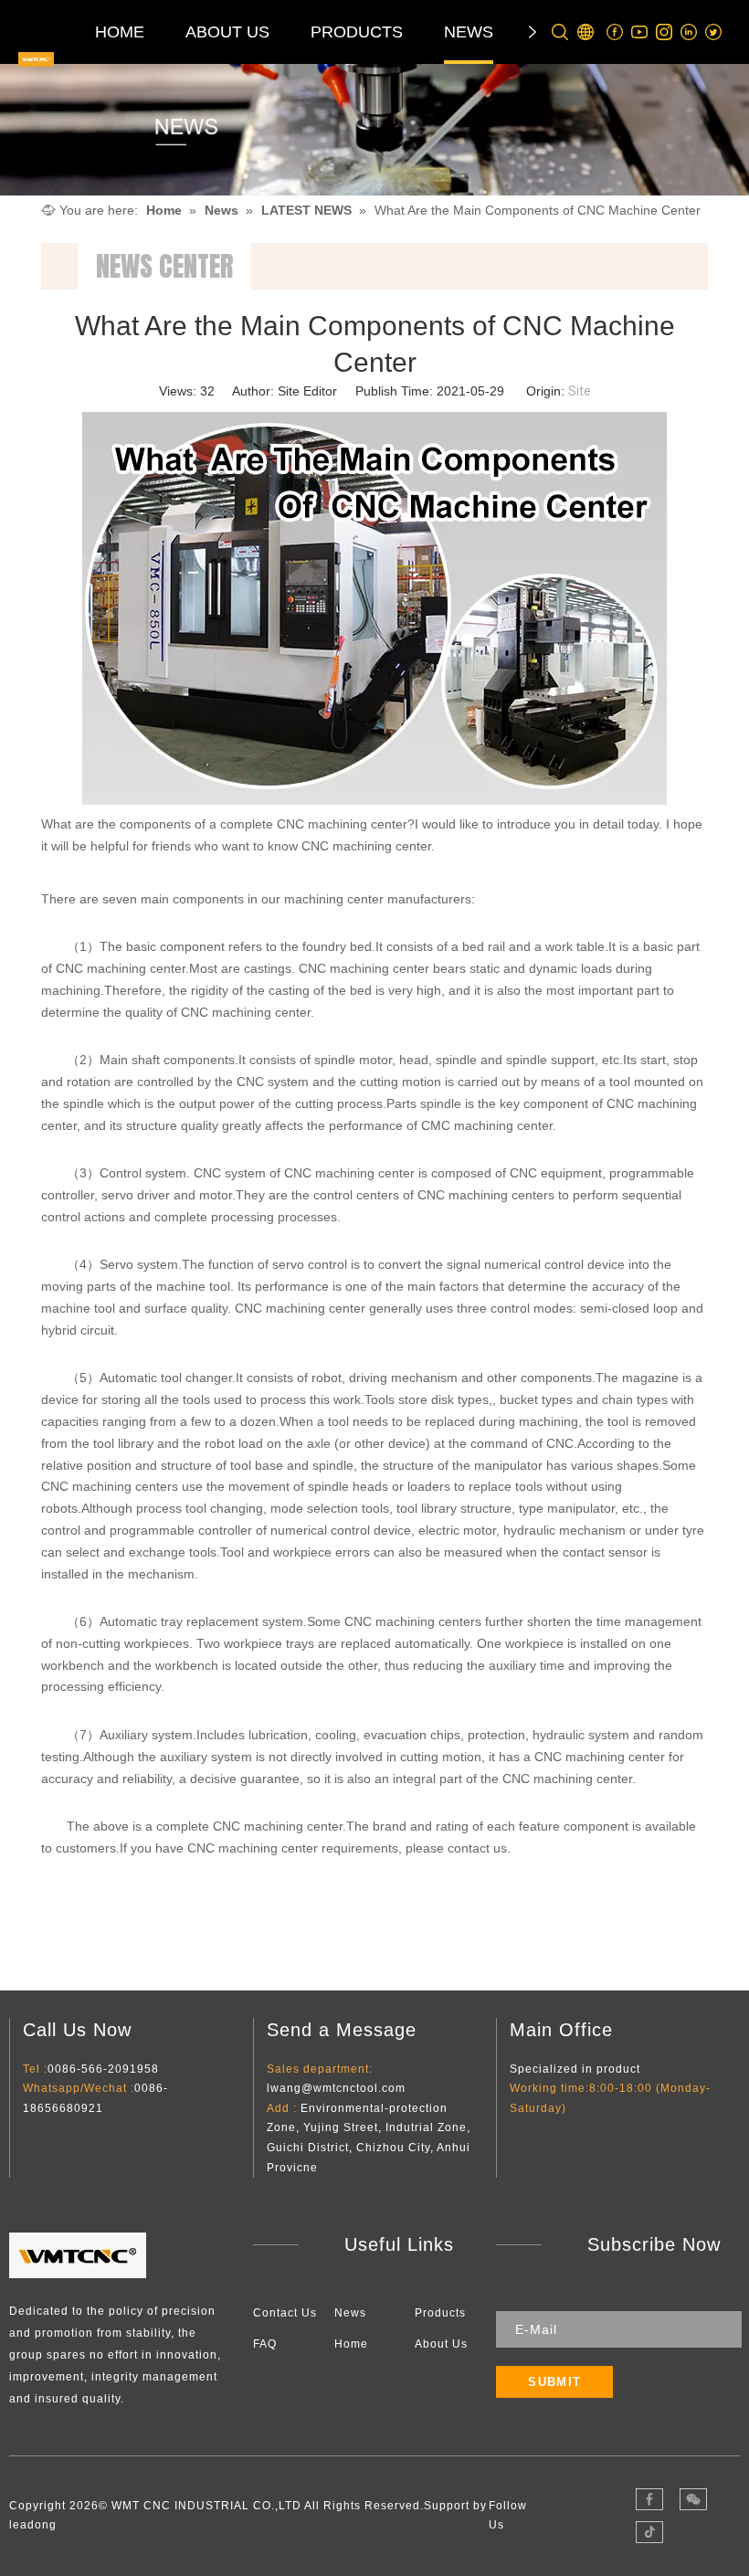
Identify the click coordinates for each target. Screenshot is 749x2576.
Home (351, 2344)
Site (580, 391)
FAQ (265, 2344)
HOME (120, 32)
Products (440, 2313)
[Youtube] (640, 32)
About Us (441, 2344)
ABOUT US (227, 32)
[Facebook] (615, 32)
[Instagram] (665, 32)
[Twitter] (714, 32)
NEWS (469, 32)
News (350, 2313)
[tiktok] (650, 2532)
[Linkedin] (689, 32)
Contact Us (285, 2313)
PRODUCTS (357, 32)
